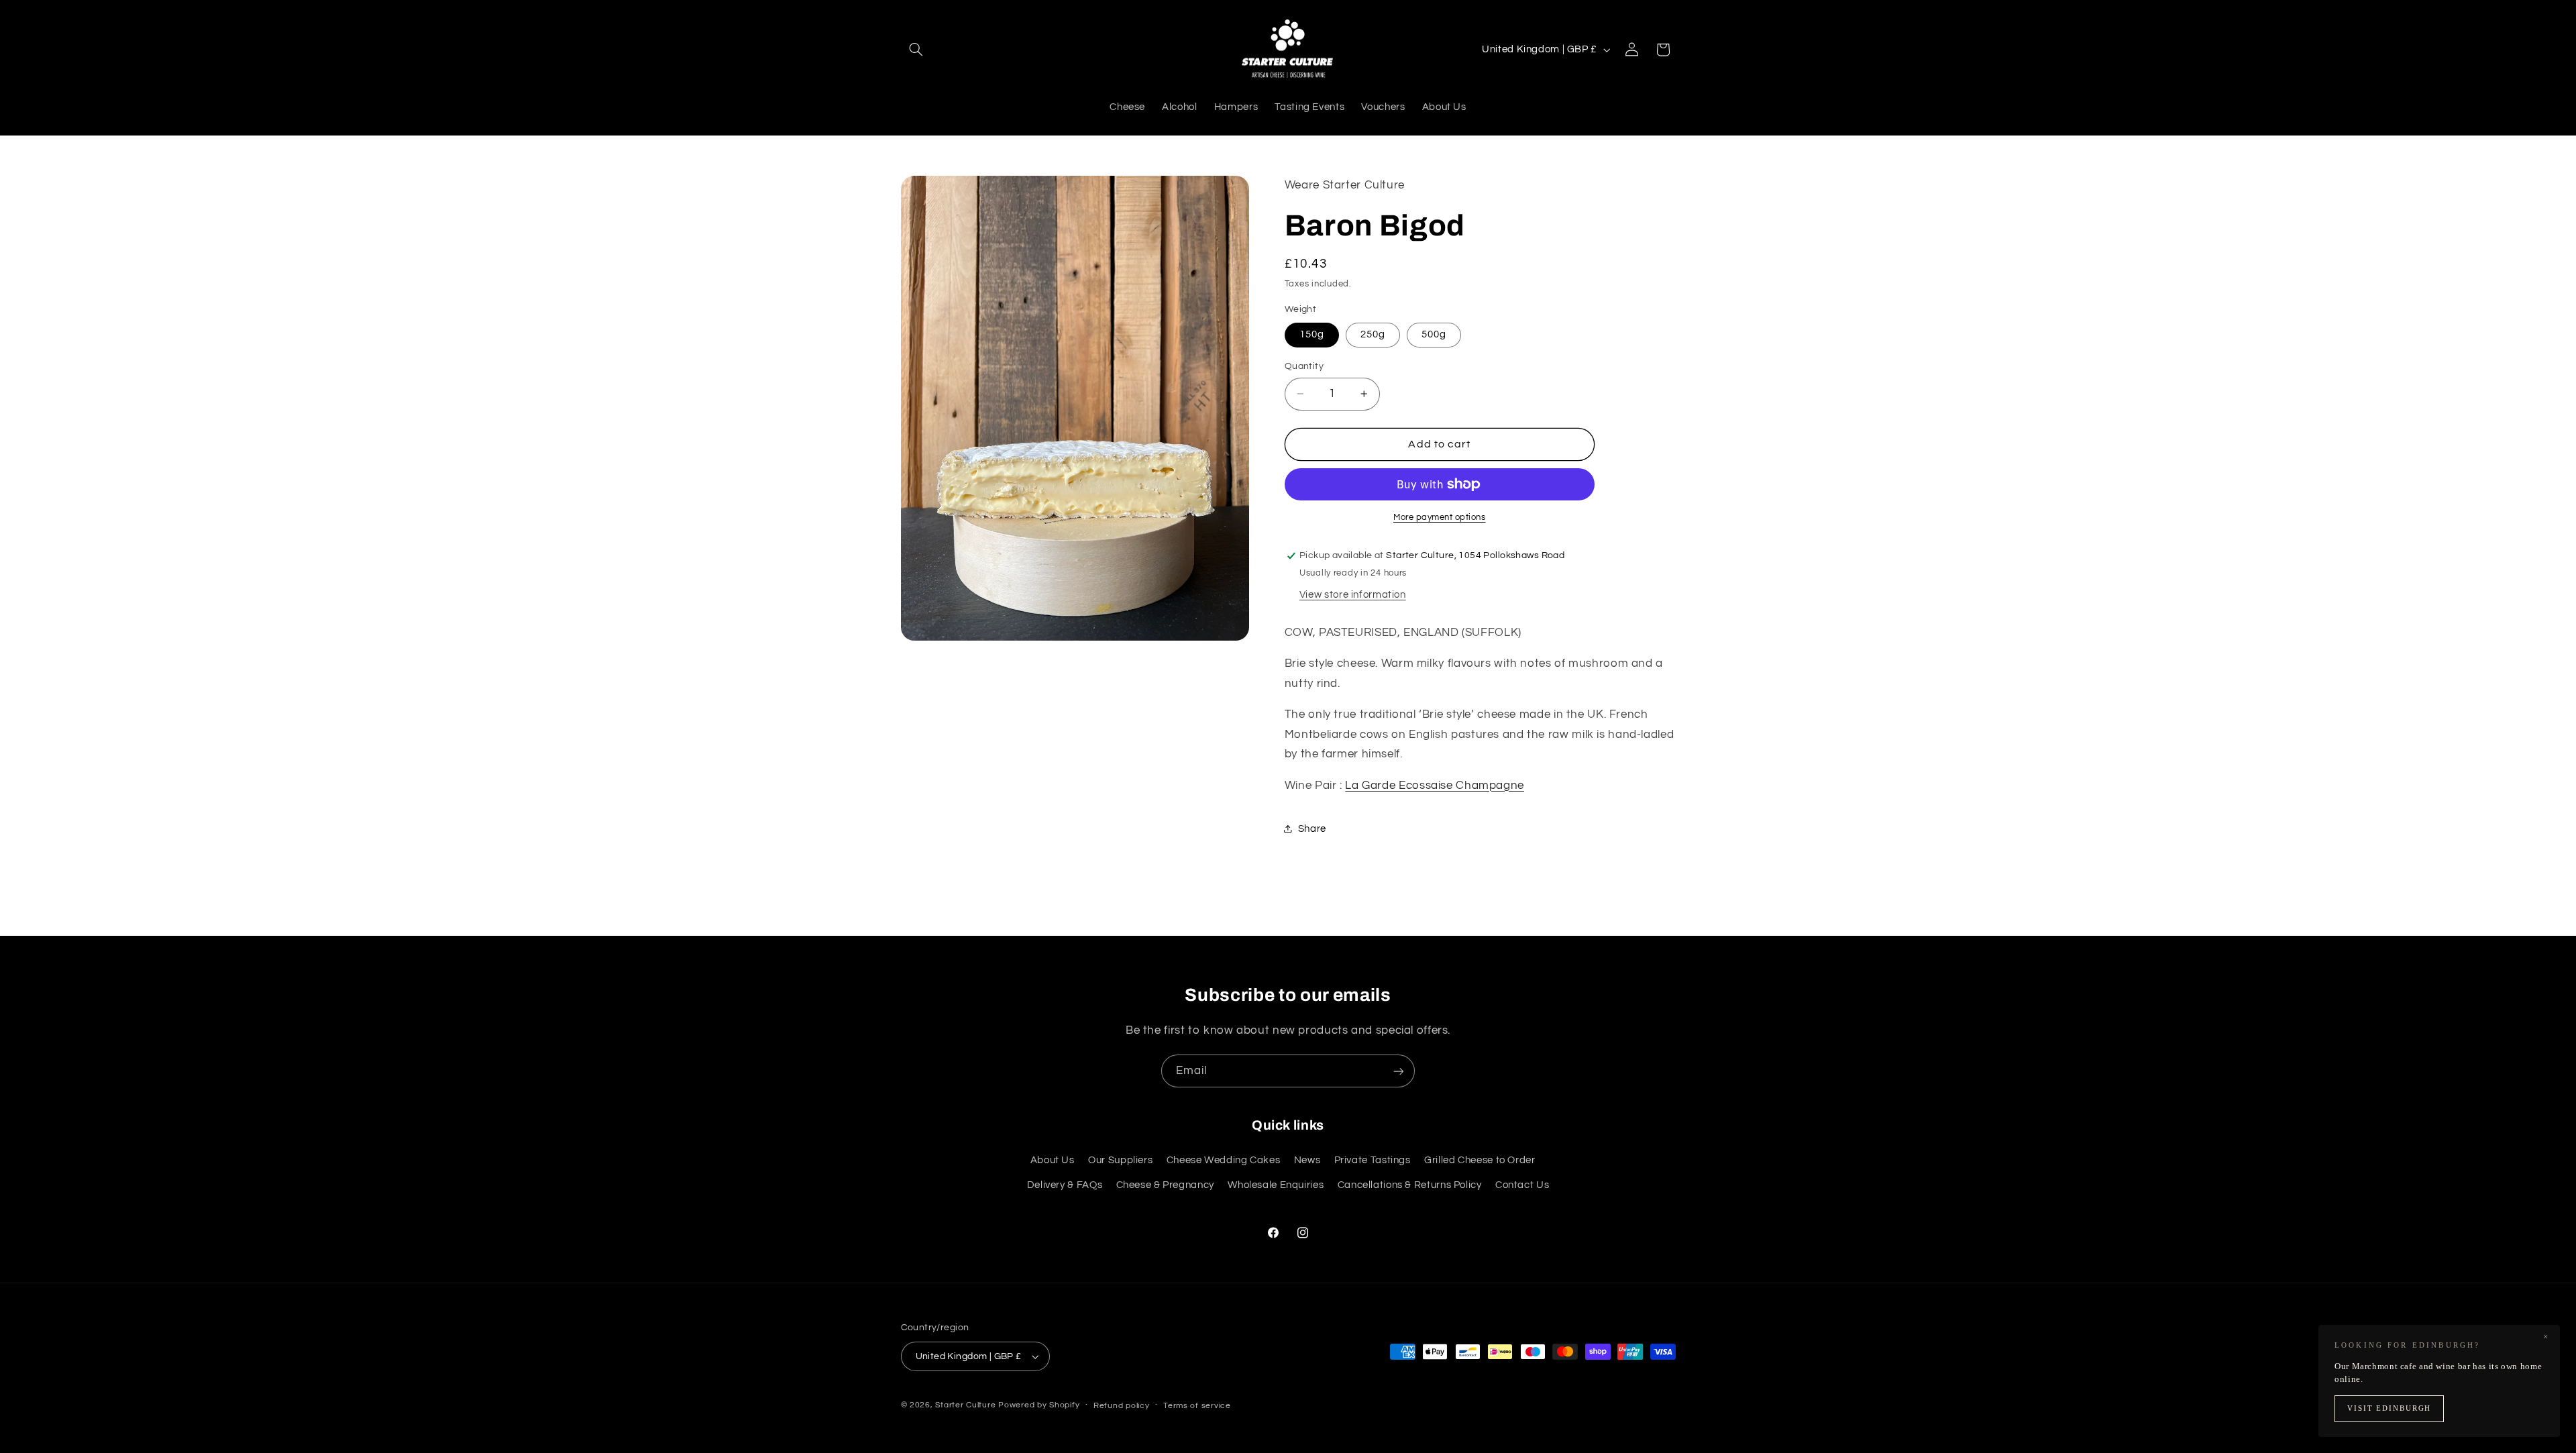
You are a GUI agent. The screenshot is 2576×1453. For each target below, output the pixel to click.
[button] (916, 50)
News (1307, 1160)
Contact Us (1522, 1185)
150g (1312, 334)
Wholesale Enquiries (1276, 1185)
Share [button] (1312, 829)
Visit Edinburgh (2389, 1408)
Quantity (1304, 366)
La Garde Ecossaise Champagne (1435, 786)
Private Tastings (1373, 1160)
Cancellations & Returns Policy (1410, 1185)
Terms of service (1197, 1406)
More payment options (1440, 518)
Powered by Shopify (1039, 1405)
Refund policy (1122, 1406)
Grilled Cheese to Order (1480, 1160)
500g (1434, 334)
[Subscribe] (1399, 1071)
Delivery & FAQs (1065, 1185)
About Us (1053, 1160)
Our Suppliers (1120, 1160)
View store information (1353, 595)
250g (1373, 334)
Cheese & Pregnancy (1165, 1185)
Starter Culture (965, 1405)
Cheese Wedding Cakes (1224, 1160)
